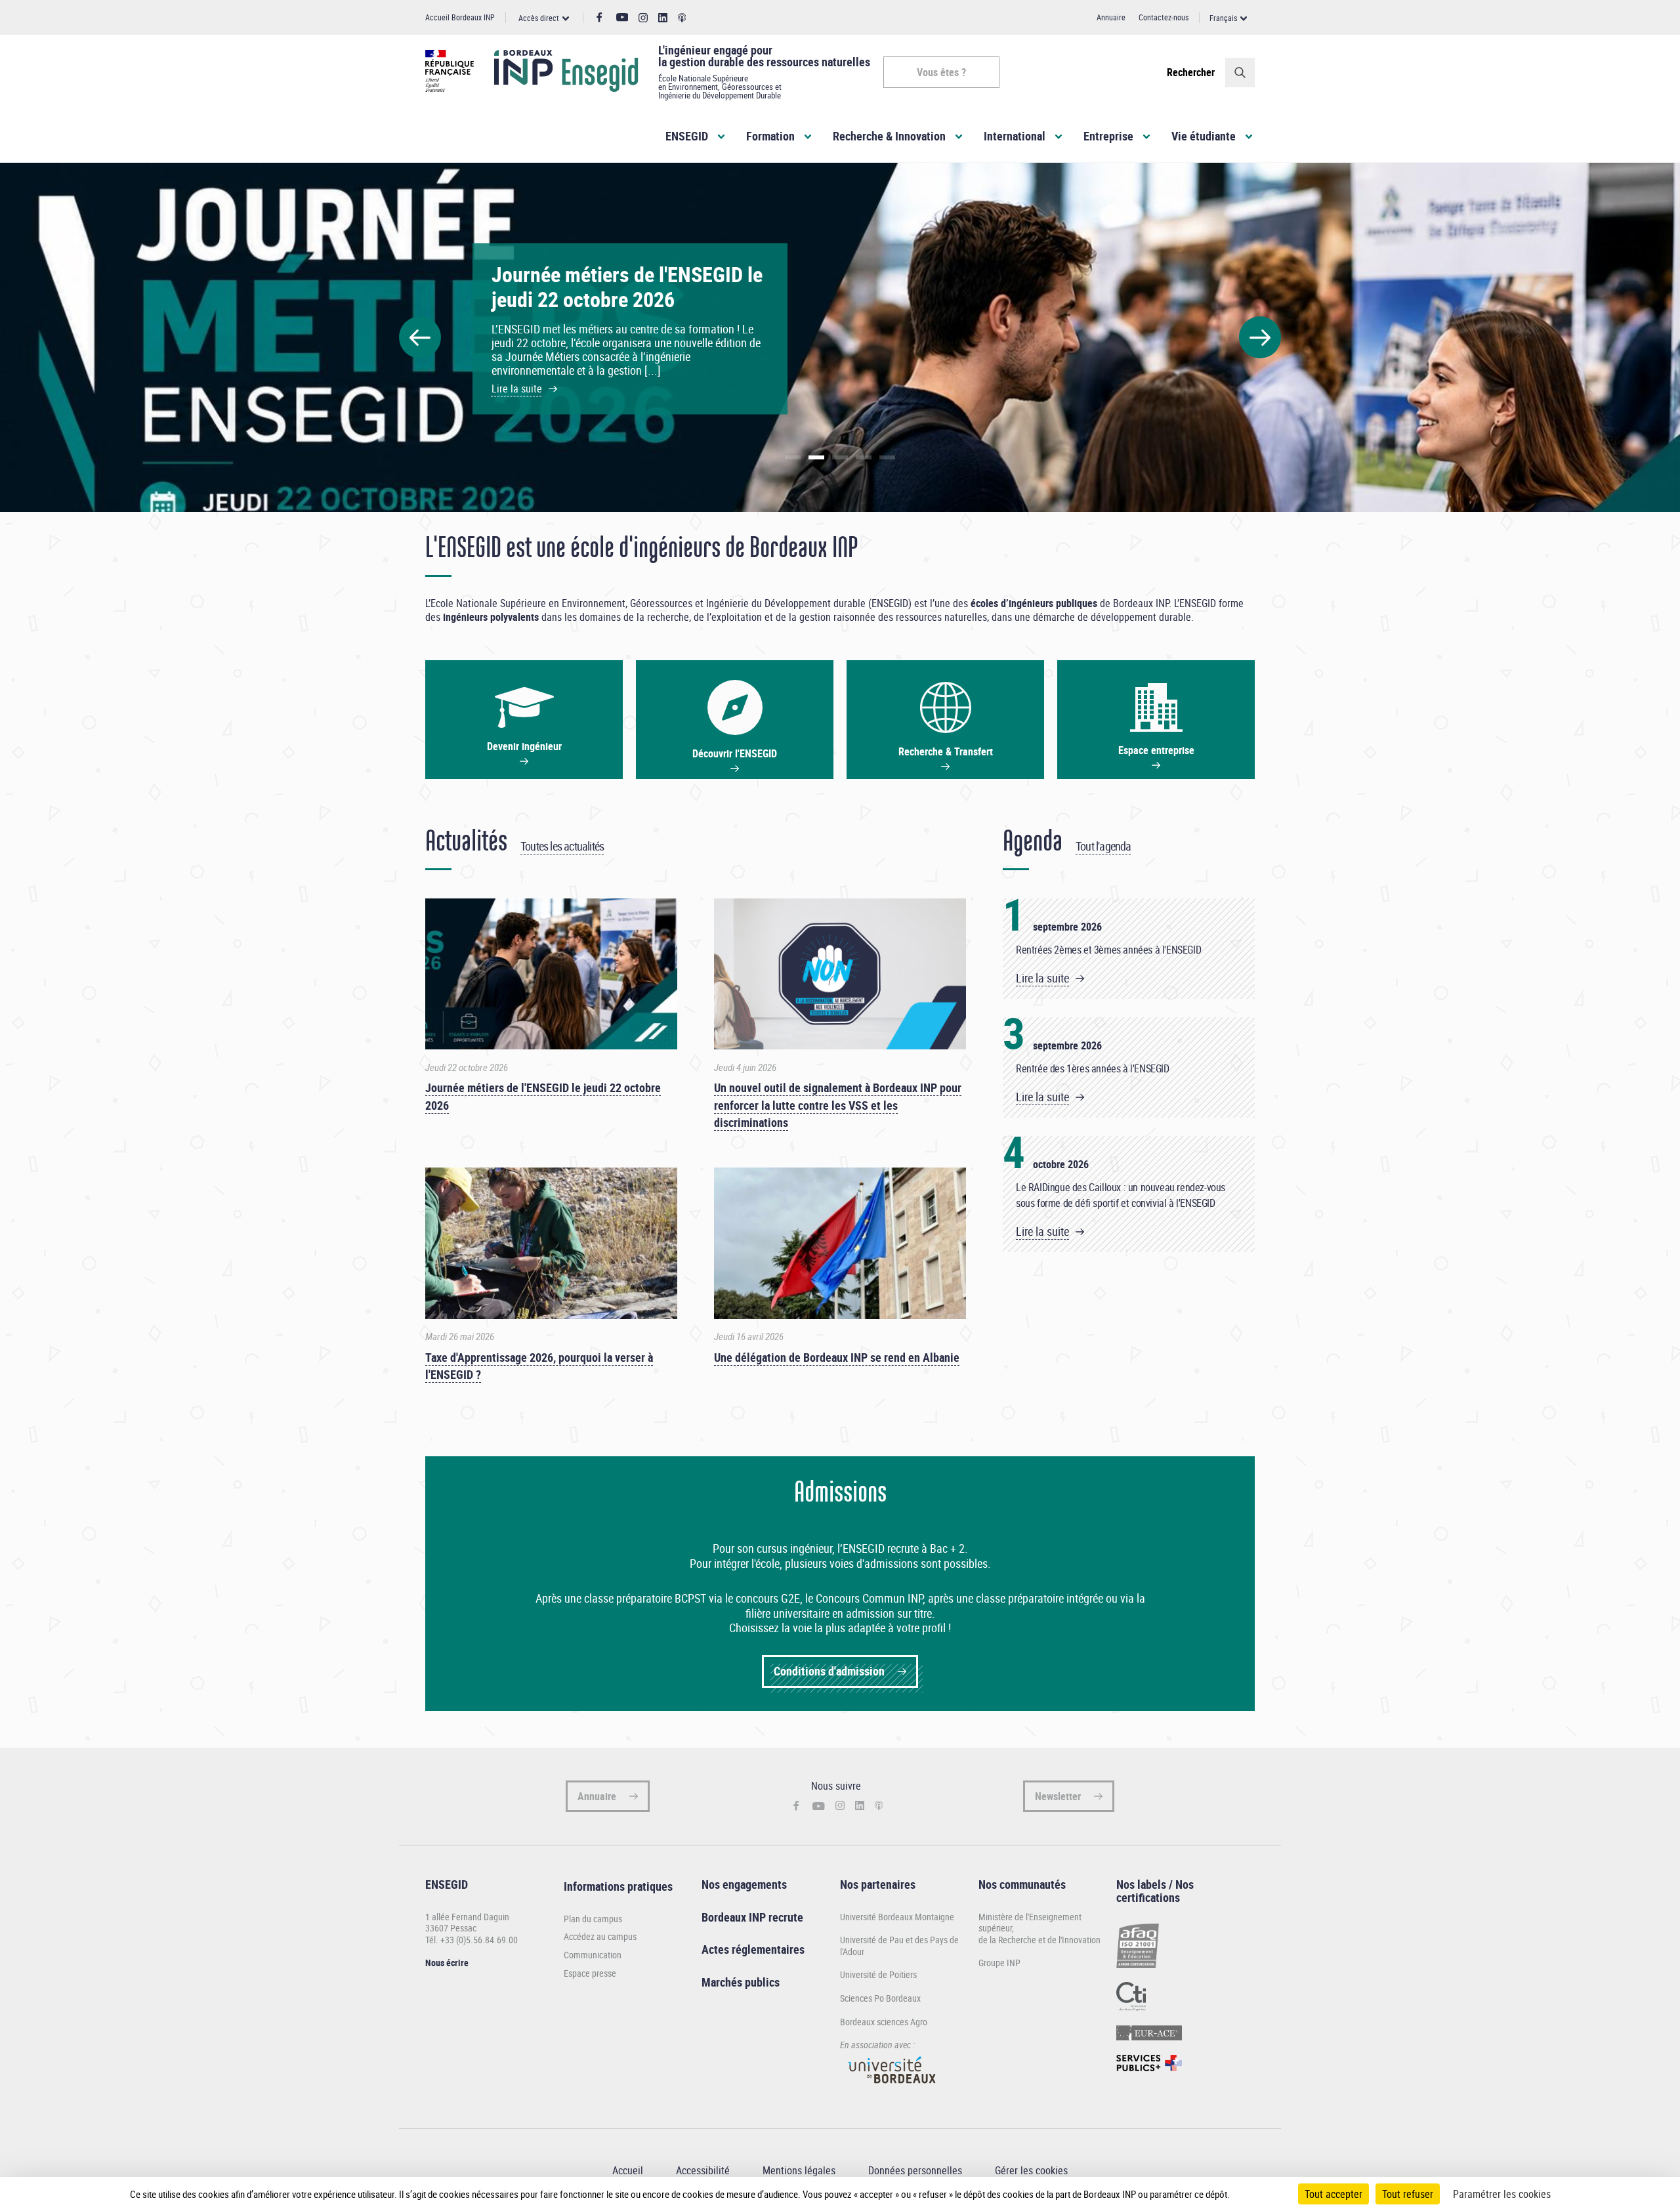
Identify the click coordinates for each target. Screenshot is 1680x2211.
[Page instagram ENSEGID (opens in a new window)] (643, 18)
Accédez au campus (600, 1937)
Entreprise (1108, 136)
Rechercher (1191, 72)
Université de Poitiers (878, 1974)
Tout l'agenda (1103, 846)
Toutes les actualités (562, 846)
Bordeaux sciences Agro (884, 2022)
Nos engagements (744, 1884)
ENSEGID (687, 136)
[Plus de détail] (1257, 2194)
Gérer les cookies (1031, 2170)
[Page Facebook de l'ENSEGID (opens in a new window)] (599, 18)
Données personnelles (915, 2170)
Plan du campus (593, 1919)
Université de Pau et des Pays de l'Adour (899, 1946)
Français (1223, 18)
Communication (593, 1955)
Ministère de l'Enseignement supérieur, (1030, 1923)
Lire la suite (1042, 978)
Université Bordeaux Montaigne (897, 1917)
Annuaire (1111, 17)
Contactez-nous (1164, 17)
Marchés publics (741, 1982)
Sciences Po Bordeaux (880, 1998)
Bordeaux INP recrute (752, 1917)
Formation (770, 136)
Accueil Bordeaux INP (460, 17)
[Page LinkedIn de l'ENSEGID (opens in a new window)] (663, 18)
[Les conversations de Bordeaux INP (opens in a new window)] (682, 18)
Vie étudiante (1204, 136)
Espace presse (590, 1973)
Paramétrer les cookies (1502, 2194)
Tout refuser (1408, 2194)
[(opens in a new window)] (892, 2089)
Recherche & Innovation (889, 136)
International (1015, 136)
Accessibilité (703, 2170)
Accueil (628, 2170)
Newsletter (1058, 1796)
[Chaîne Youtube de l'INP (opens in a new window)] (622, 17)
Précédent (420, 337)
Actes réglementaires (753, 1949)
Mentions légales (799, 2170)
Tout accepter (1333, 2194)
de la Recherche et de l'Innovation (1039, 1940)
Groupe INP (999, 1963)
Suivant (1260, 337)
